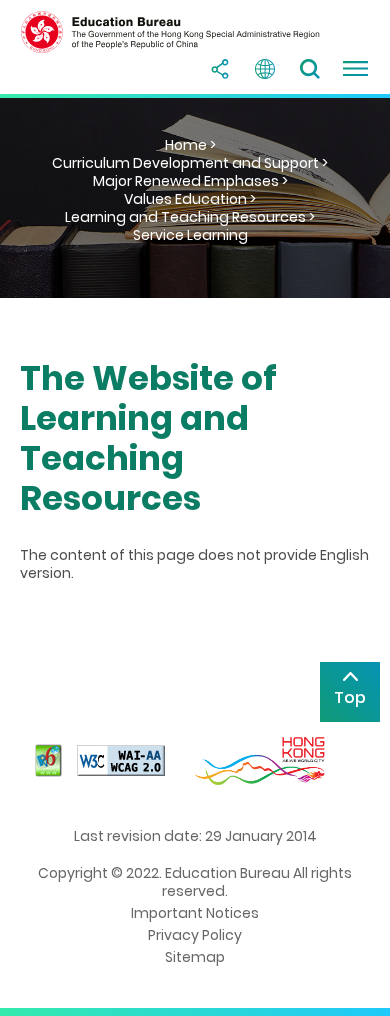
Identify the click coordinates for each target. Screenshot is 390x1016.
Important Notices (195, 913)
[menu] (355, 69)
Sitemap (195, 957)
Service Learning (190, 235)
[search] (310, 69)
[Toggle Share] (220, 69)
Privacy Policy (195, 935)
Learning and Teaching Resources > (190, 217)
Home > (190, 145)
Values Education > (190, 199)
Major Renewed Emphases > (190, 181)
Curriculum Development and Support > (190, 163)
